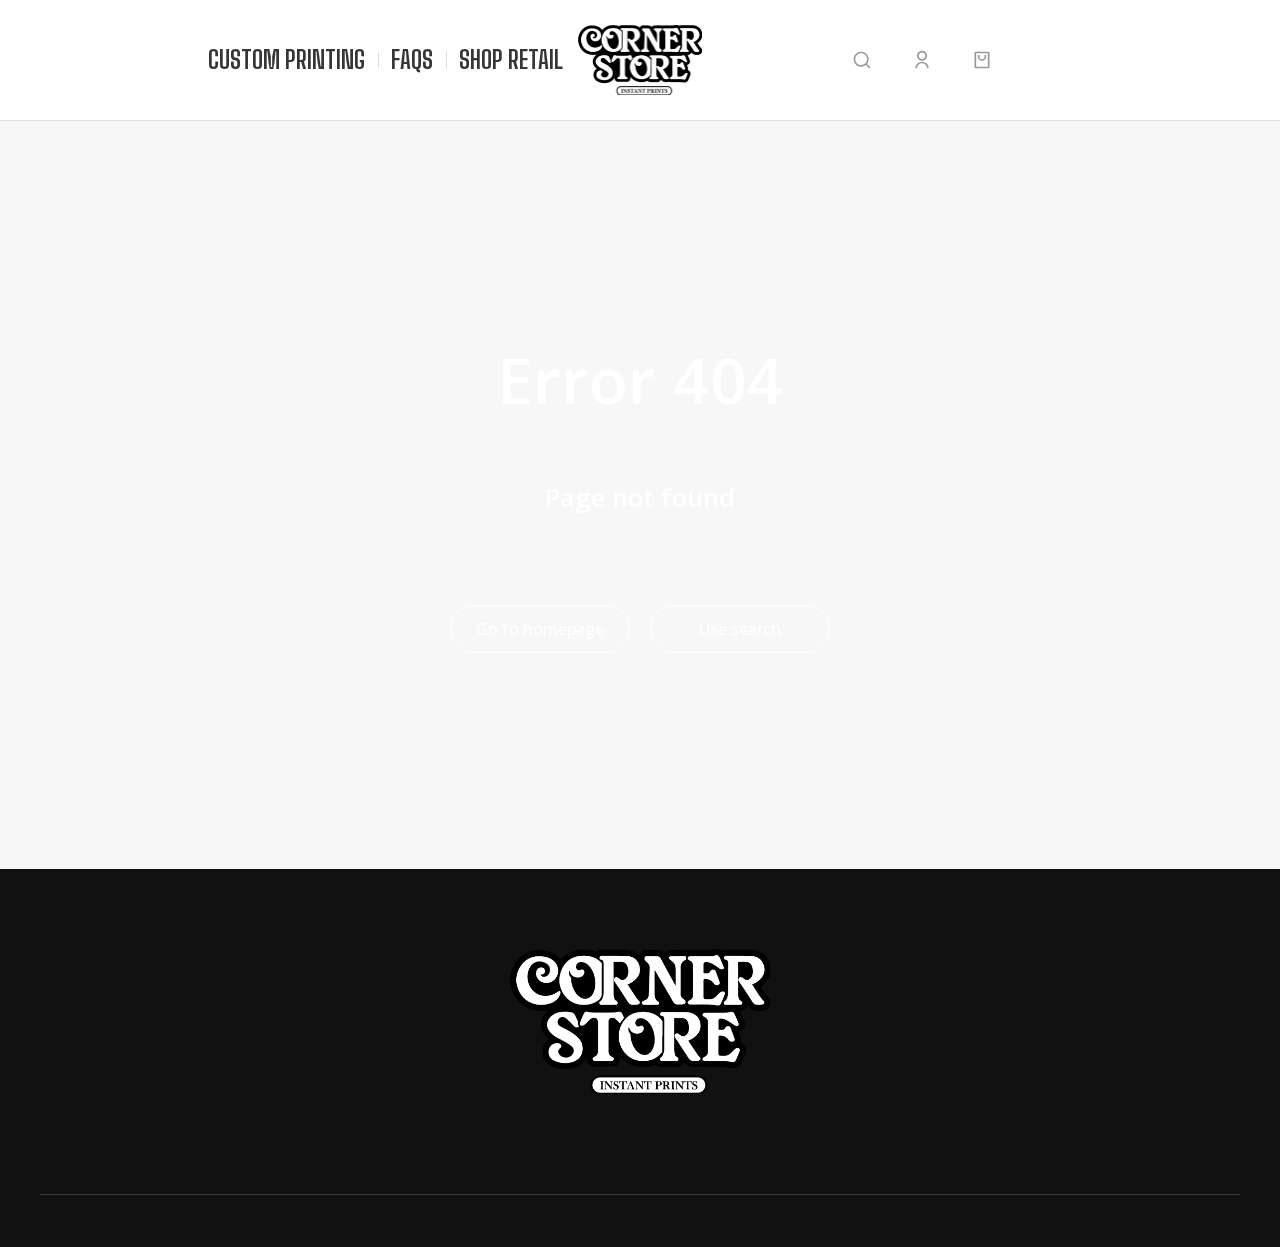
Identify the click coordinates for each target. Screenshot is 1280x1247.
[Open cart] (982, 60)
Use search (740, 629)
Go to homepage (540, 629)
